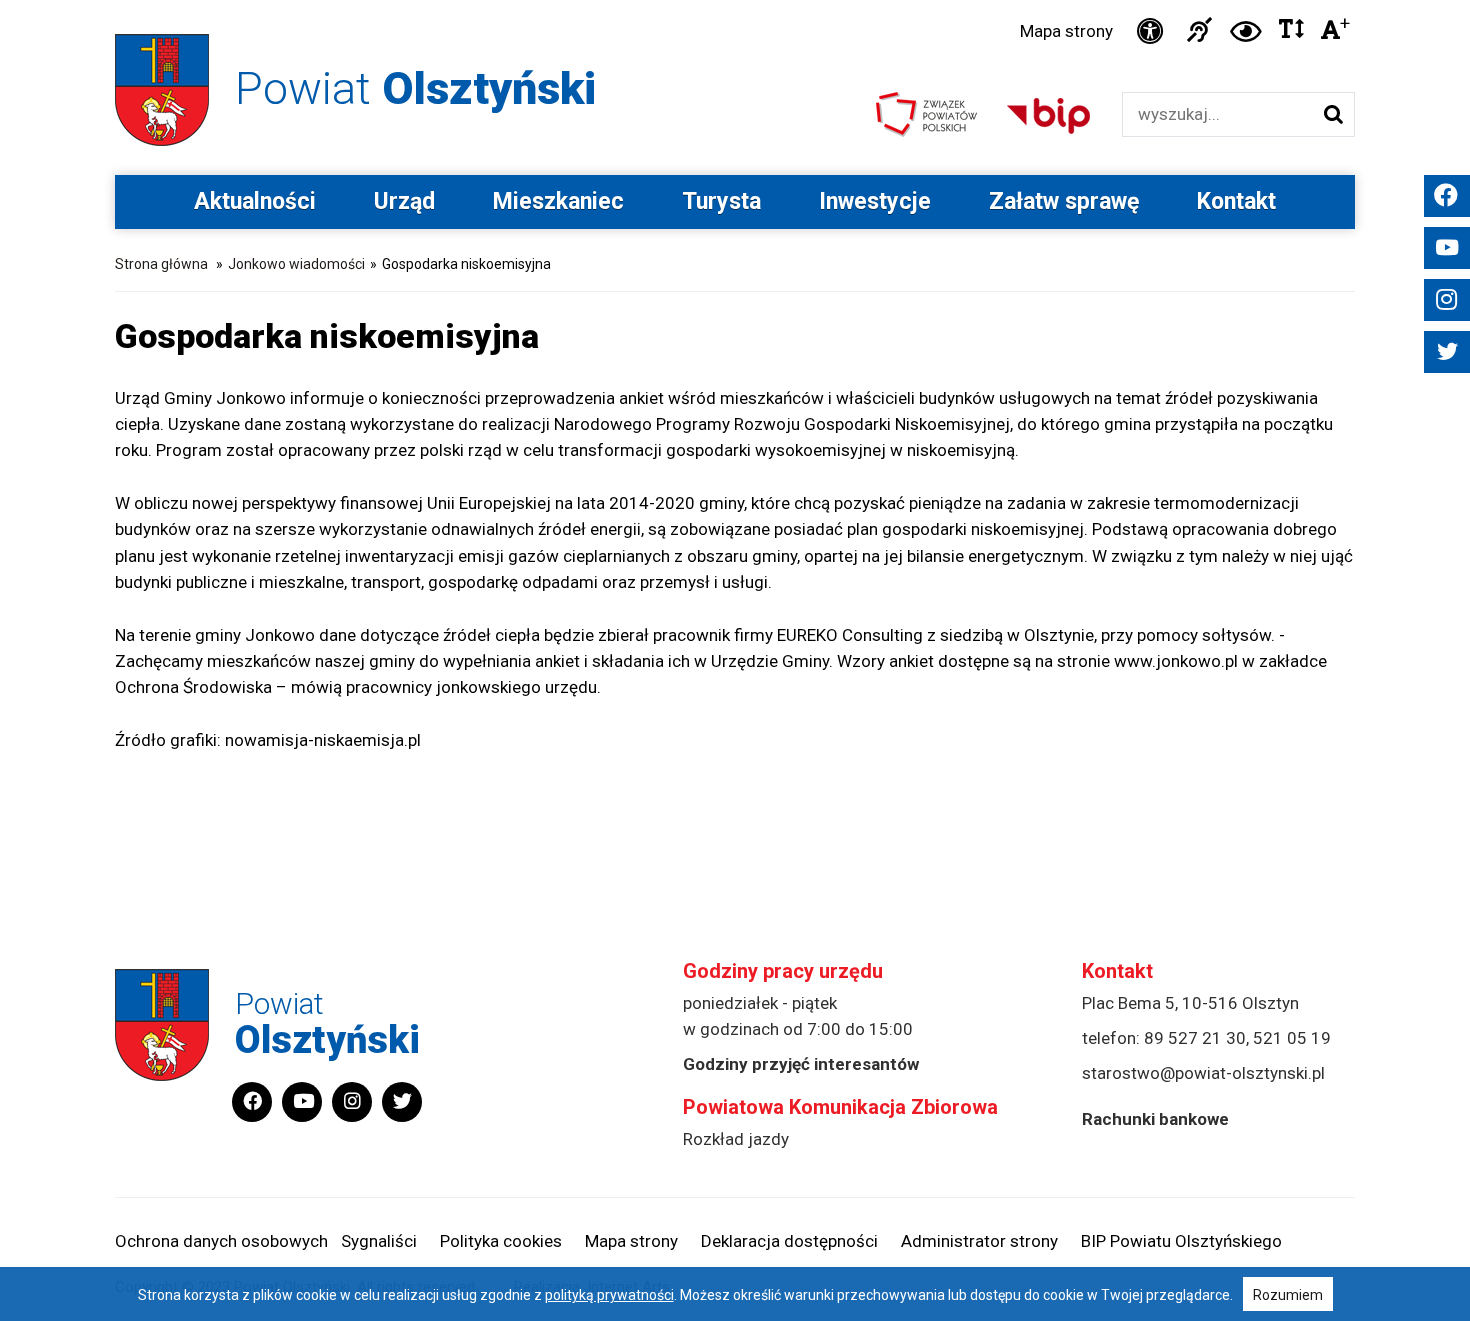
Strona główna (161, 264)
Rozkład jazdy (736, 1139)
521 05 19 (1292, 1038)
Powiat (415, 88)
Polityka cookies (501, 1241)
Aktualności (255, 201)
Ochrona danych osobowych (221, 1241)
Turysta (721, 201)
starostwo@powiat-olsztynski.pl (1203, 1073)
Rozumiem (1288, 1295)
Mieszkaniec (558, 201)
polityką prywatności (609, 1295)
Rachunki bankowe (1155, 1119)
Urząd (404, 201)
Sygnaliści (379, 1241)
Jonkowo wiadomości (296, 264)
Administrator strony (979, 1241)
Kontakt (1236, 201)
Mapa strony (1066, 31)
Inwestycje (875, 201)
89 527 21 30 (1195, 1038)
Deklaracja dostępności (789, 1241)
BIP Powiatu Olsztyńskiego (1181, 1241)
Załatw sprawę (1064, 201)
